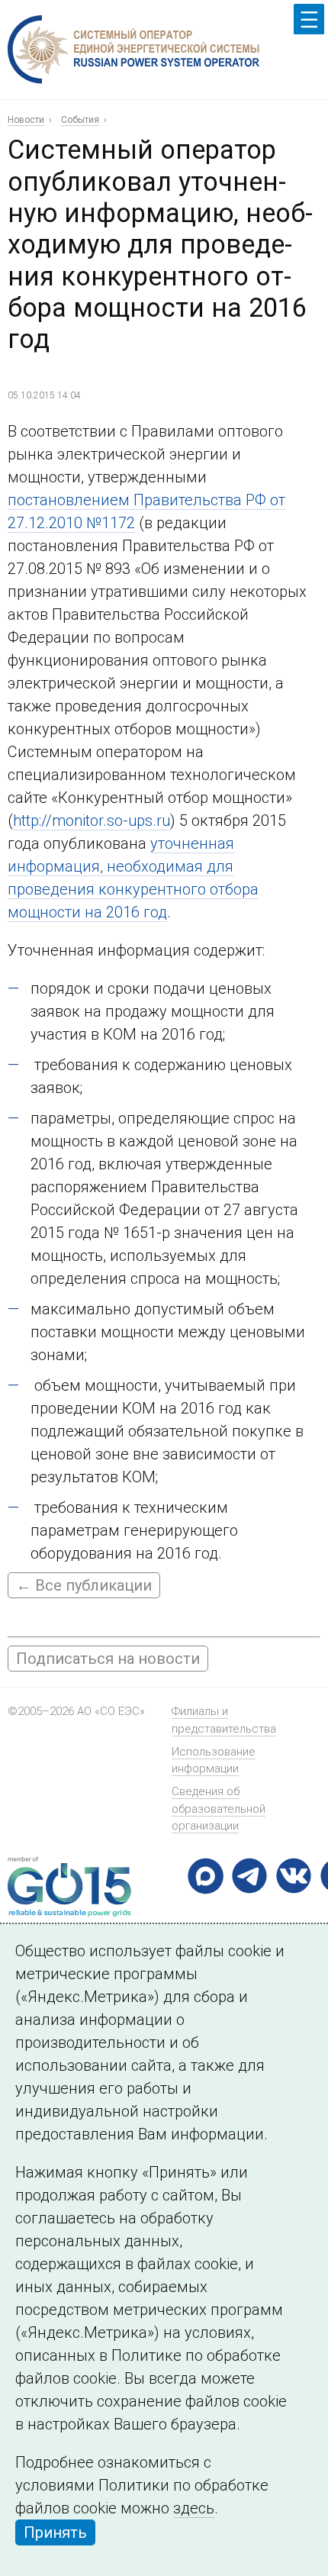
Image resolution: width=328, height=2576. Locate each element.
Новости (26, 120)
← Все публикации (84, 1585)
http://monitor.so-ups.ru (92, 821)
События (80, 120)
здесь (194, 2508)
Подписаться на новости (108, 1659)
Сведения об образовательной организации (219, 1809)
